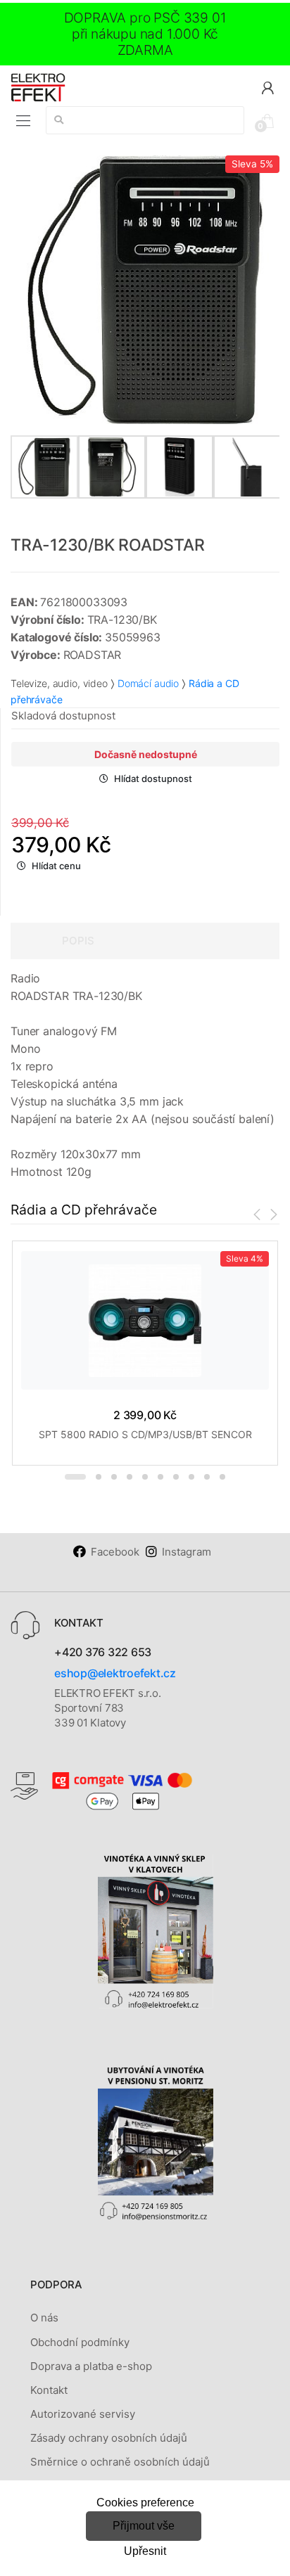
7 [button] (176, 1477)
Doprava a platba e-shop (91, 2366)
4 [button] (130, 1477)
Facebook (115, 1552)
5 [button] (145, 1477)
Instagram (187, 1552)
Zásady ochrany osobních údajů (109, 2438)
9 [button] (207, 1477)
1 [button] (75, 1477)
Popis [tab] (78, 941)
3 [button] (114, 1477)
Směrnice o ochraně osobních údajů (120, 2462)
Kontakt (49, 2390)
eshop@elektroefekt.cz (115, 1673)
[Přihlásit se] (267, 87)
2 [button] (99, 1477)
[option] (145, 290)
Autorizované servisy (83, 2414)
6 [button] (160, 1477)
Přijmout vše (144, 2526)
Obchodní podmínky (80, 2342)
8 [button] (191, 1477)
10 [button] (222, 1477)
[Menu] (23, 121)
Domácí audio (148, 683)
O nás (44, 2318)
